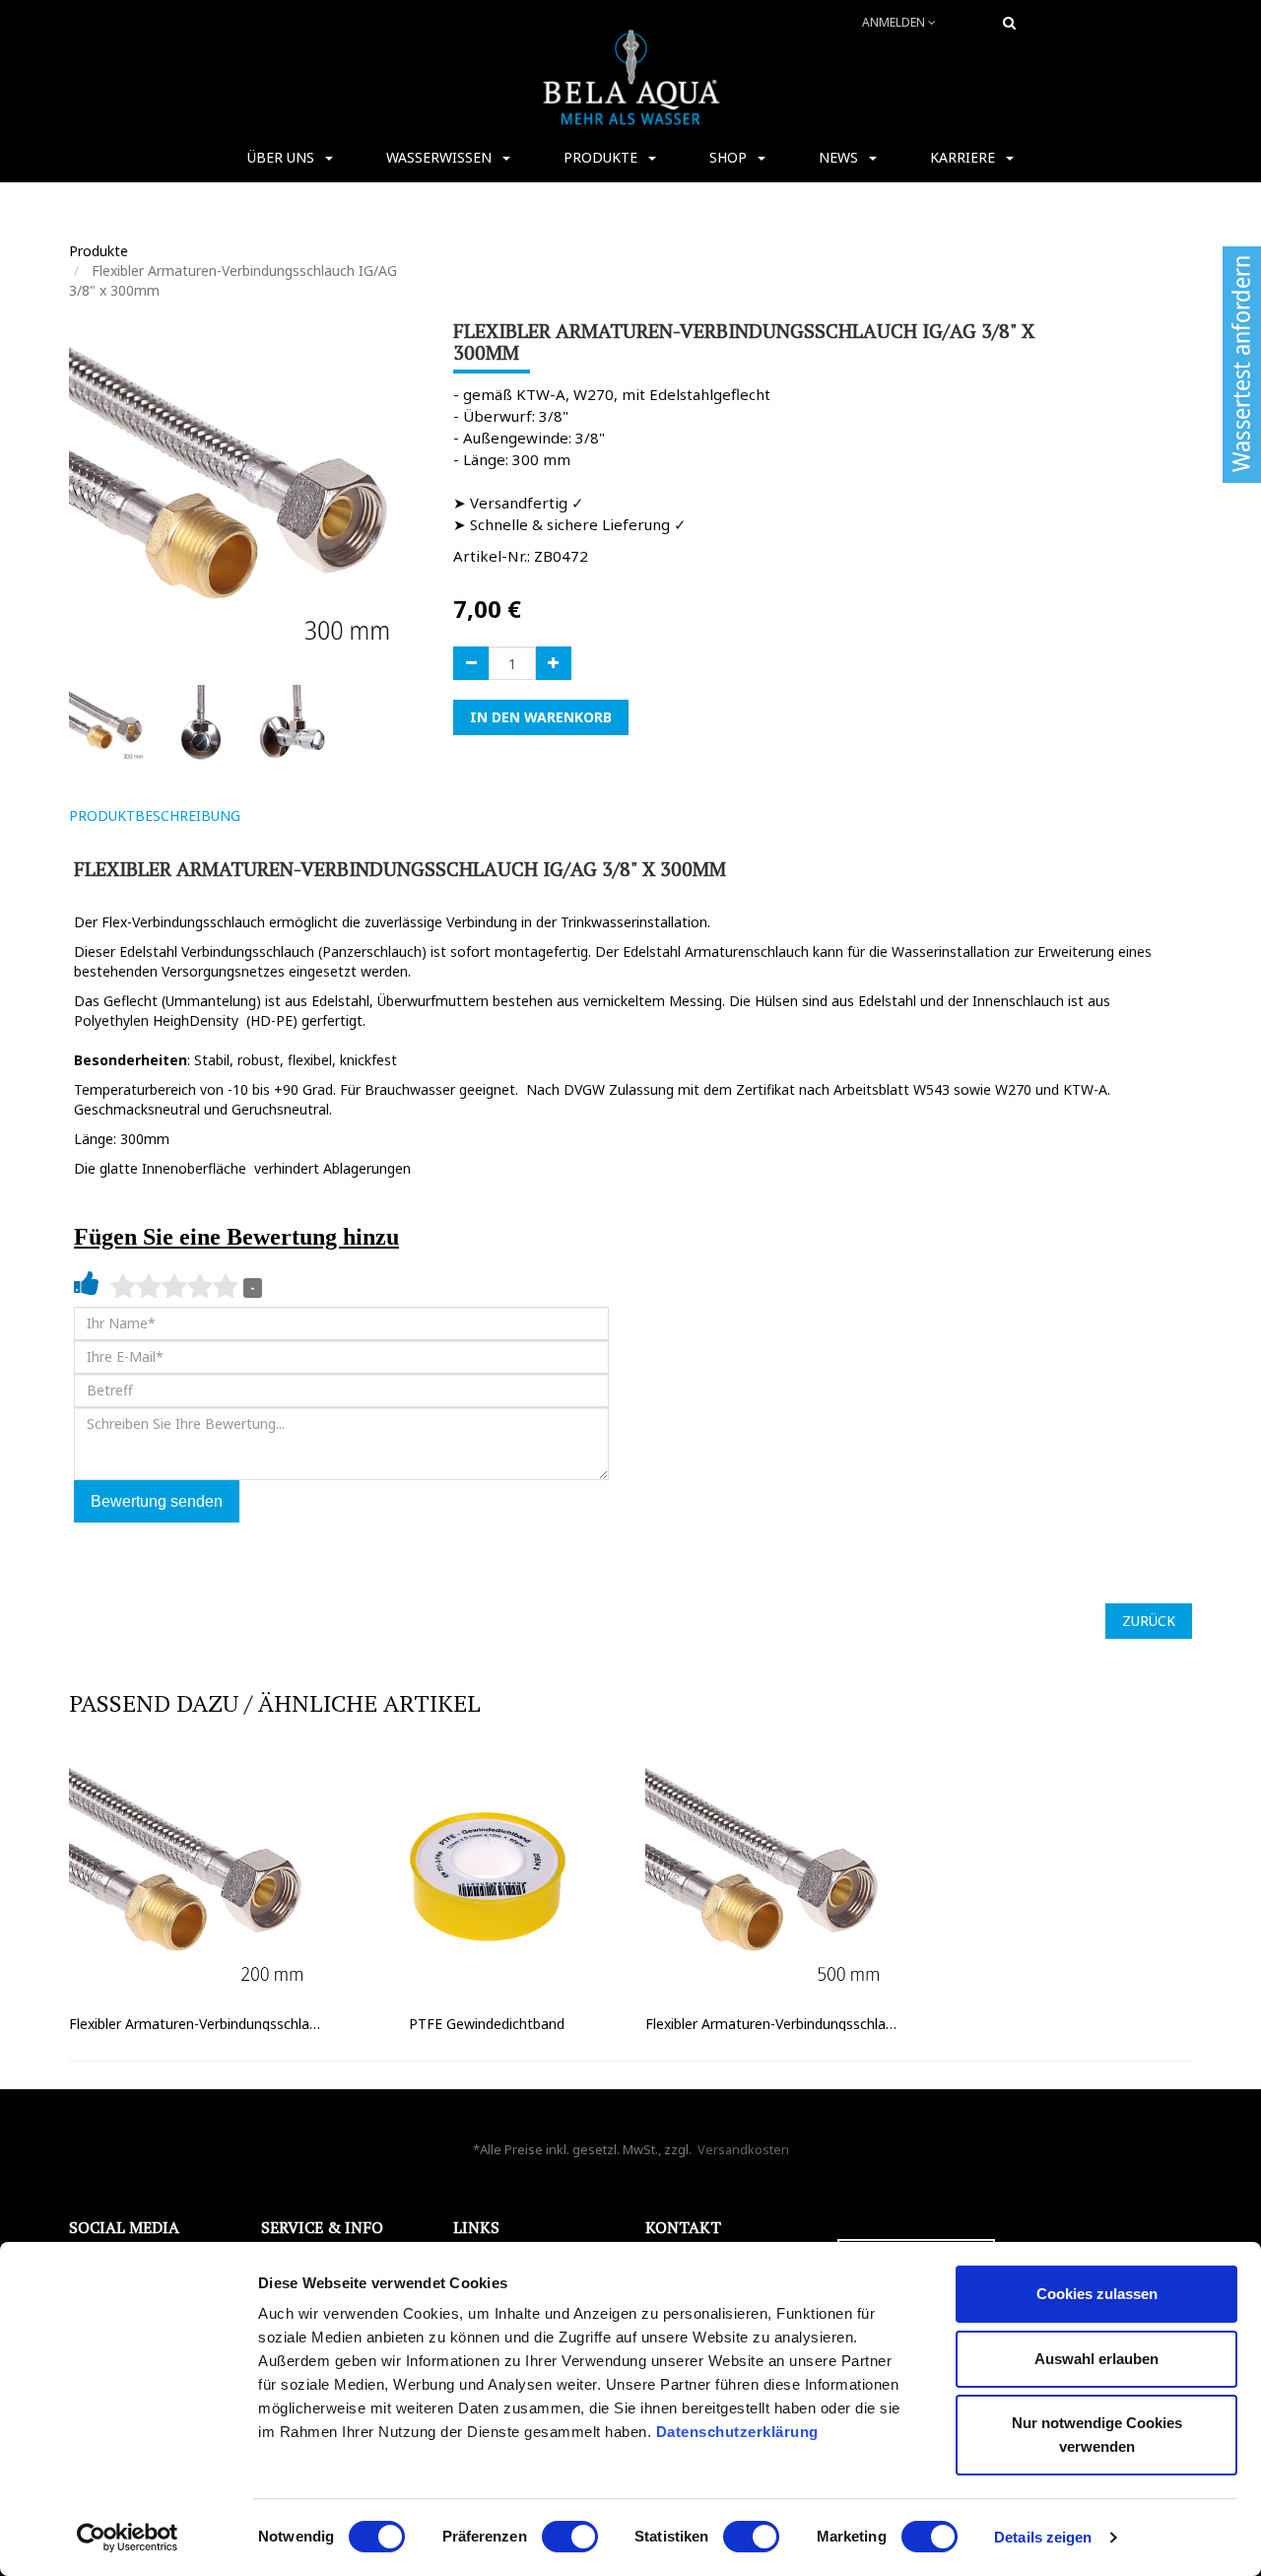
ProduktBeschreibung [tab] (155, 815)
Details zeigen (1043, 2537)
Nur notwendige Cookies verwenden (1097, 2435)
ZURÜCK (1149, 1621)
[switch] (570, 2537)
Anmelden (895, 22)
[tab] (284, 816)
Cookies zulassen (1097, 2294)
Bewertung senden (157, 1501)
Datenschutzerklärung (740, 2432)
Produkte (99, 251)
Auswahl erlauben (1096, 2359)
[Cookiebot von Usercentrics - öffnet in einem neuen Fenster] (128, 2538)
